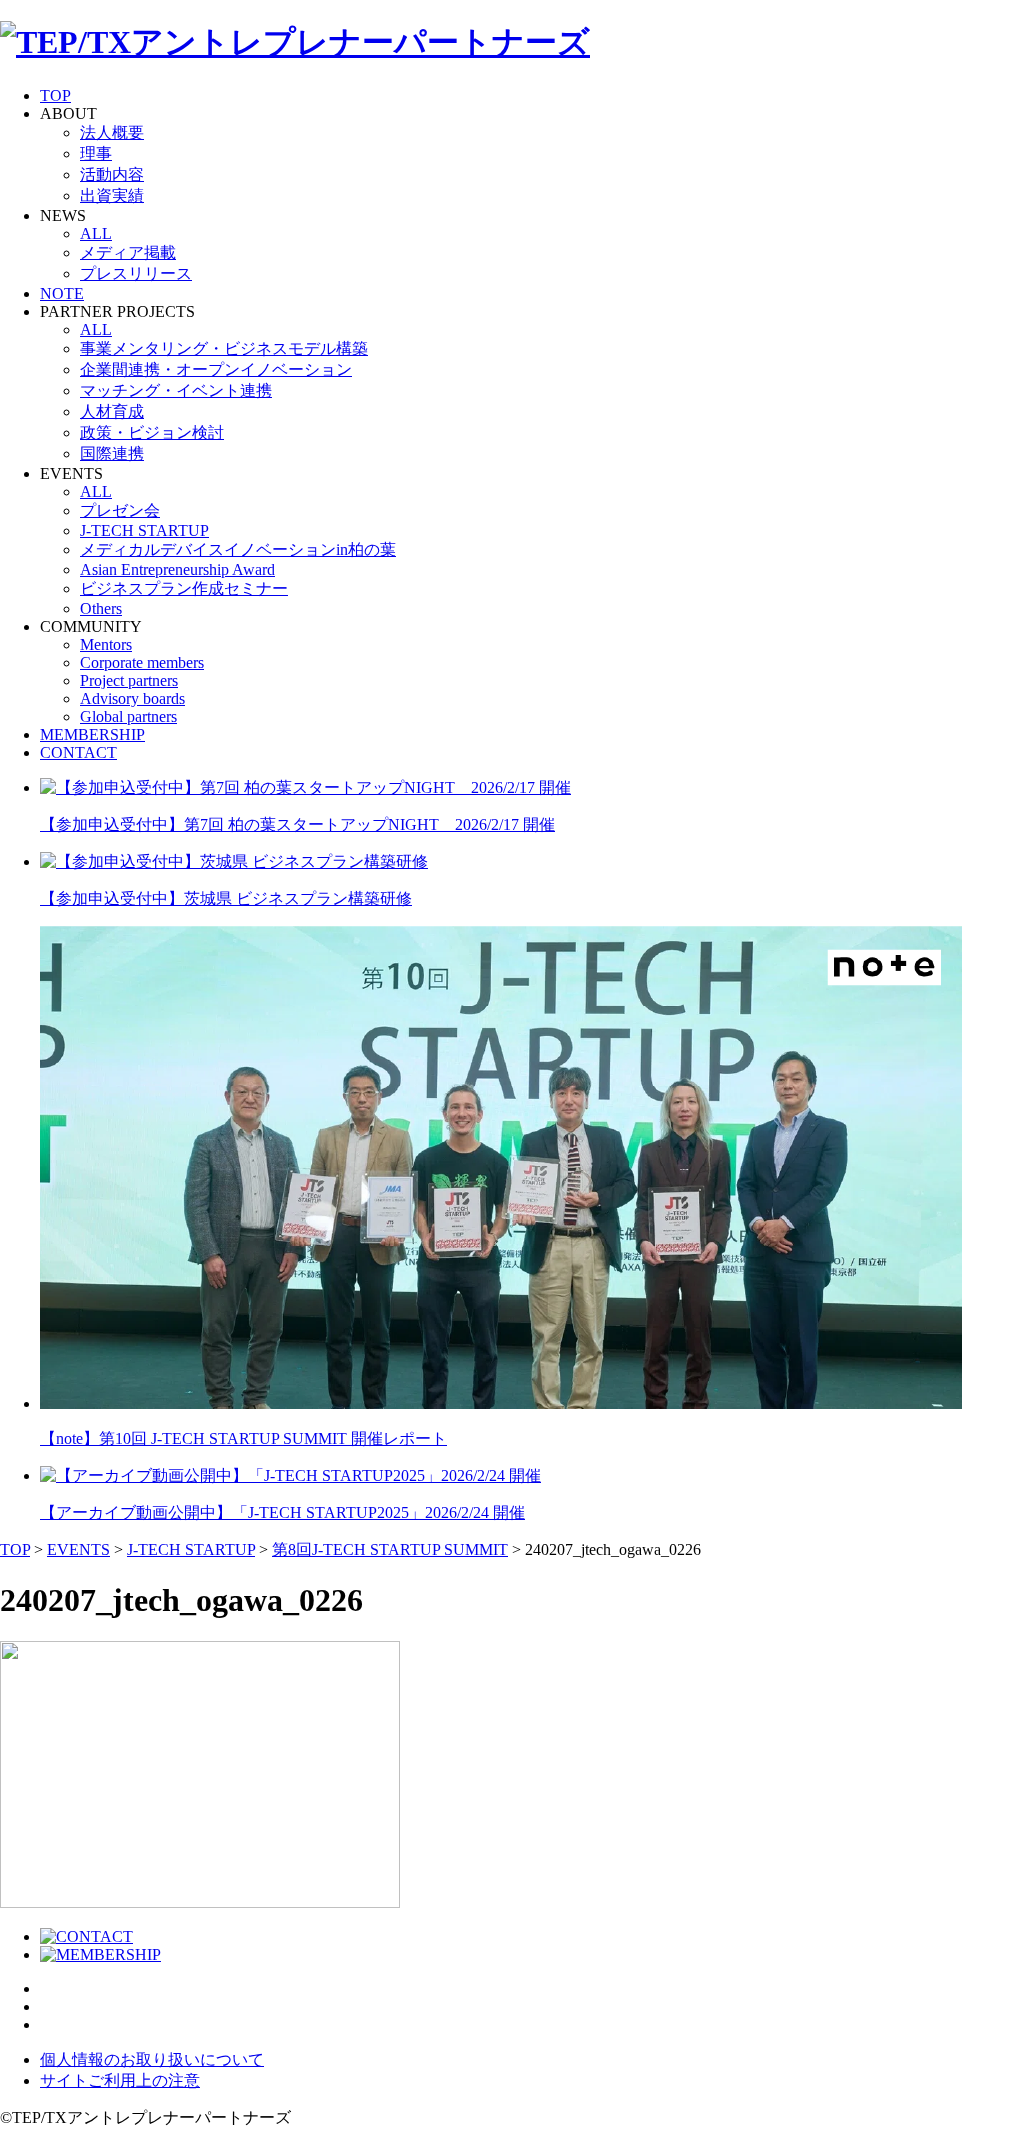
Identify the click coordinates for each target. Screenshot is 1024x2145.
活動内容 (112, 174)
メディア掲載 (128, 252)
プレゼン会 (120, 510)
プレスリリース (136, 273)
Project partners (129, 680)
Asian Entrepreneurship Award (177, 569)
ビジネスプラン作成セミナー (184, 588)
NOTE (62, 293)
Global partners (128, 716)
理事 (96, 153)
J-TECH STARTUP (144, 530)
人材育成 (112, 411)
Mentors (106, 644)
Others (101, 608)
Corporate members (142, 662)
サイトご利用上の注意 (120, 2080)
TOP (55, 95)
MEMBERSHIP (92, 734)
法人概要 (112, 132)
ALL (96, 233)
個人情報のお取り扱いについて (152, 2059)
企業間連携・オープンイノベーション (216, 369)
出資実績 (112, 195)
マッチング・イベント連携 (176, 390)
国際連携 (112, 453)
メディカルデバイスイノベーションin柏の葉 (238, 549)
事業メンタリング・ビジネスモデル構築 (224, 348)
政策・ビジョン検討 (152, 432)
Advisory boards (132, 698)
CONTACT (78, 752)
